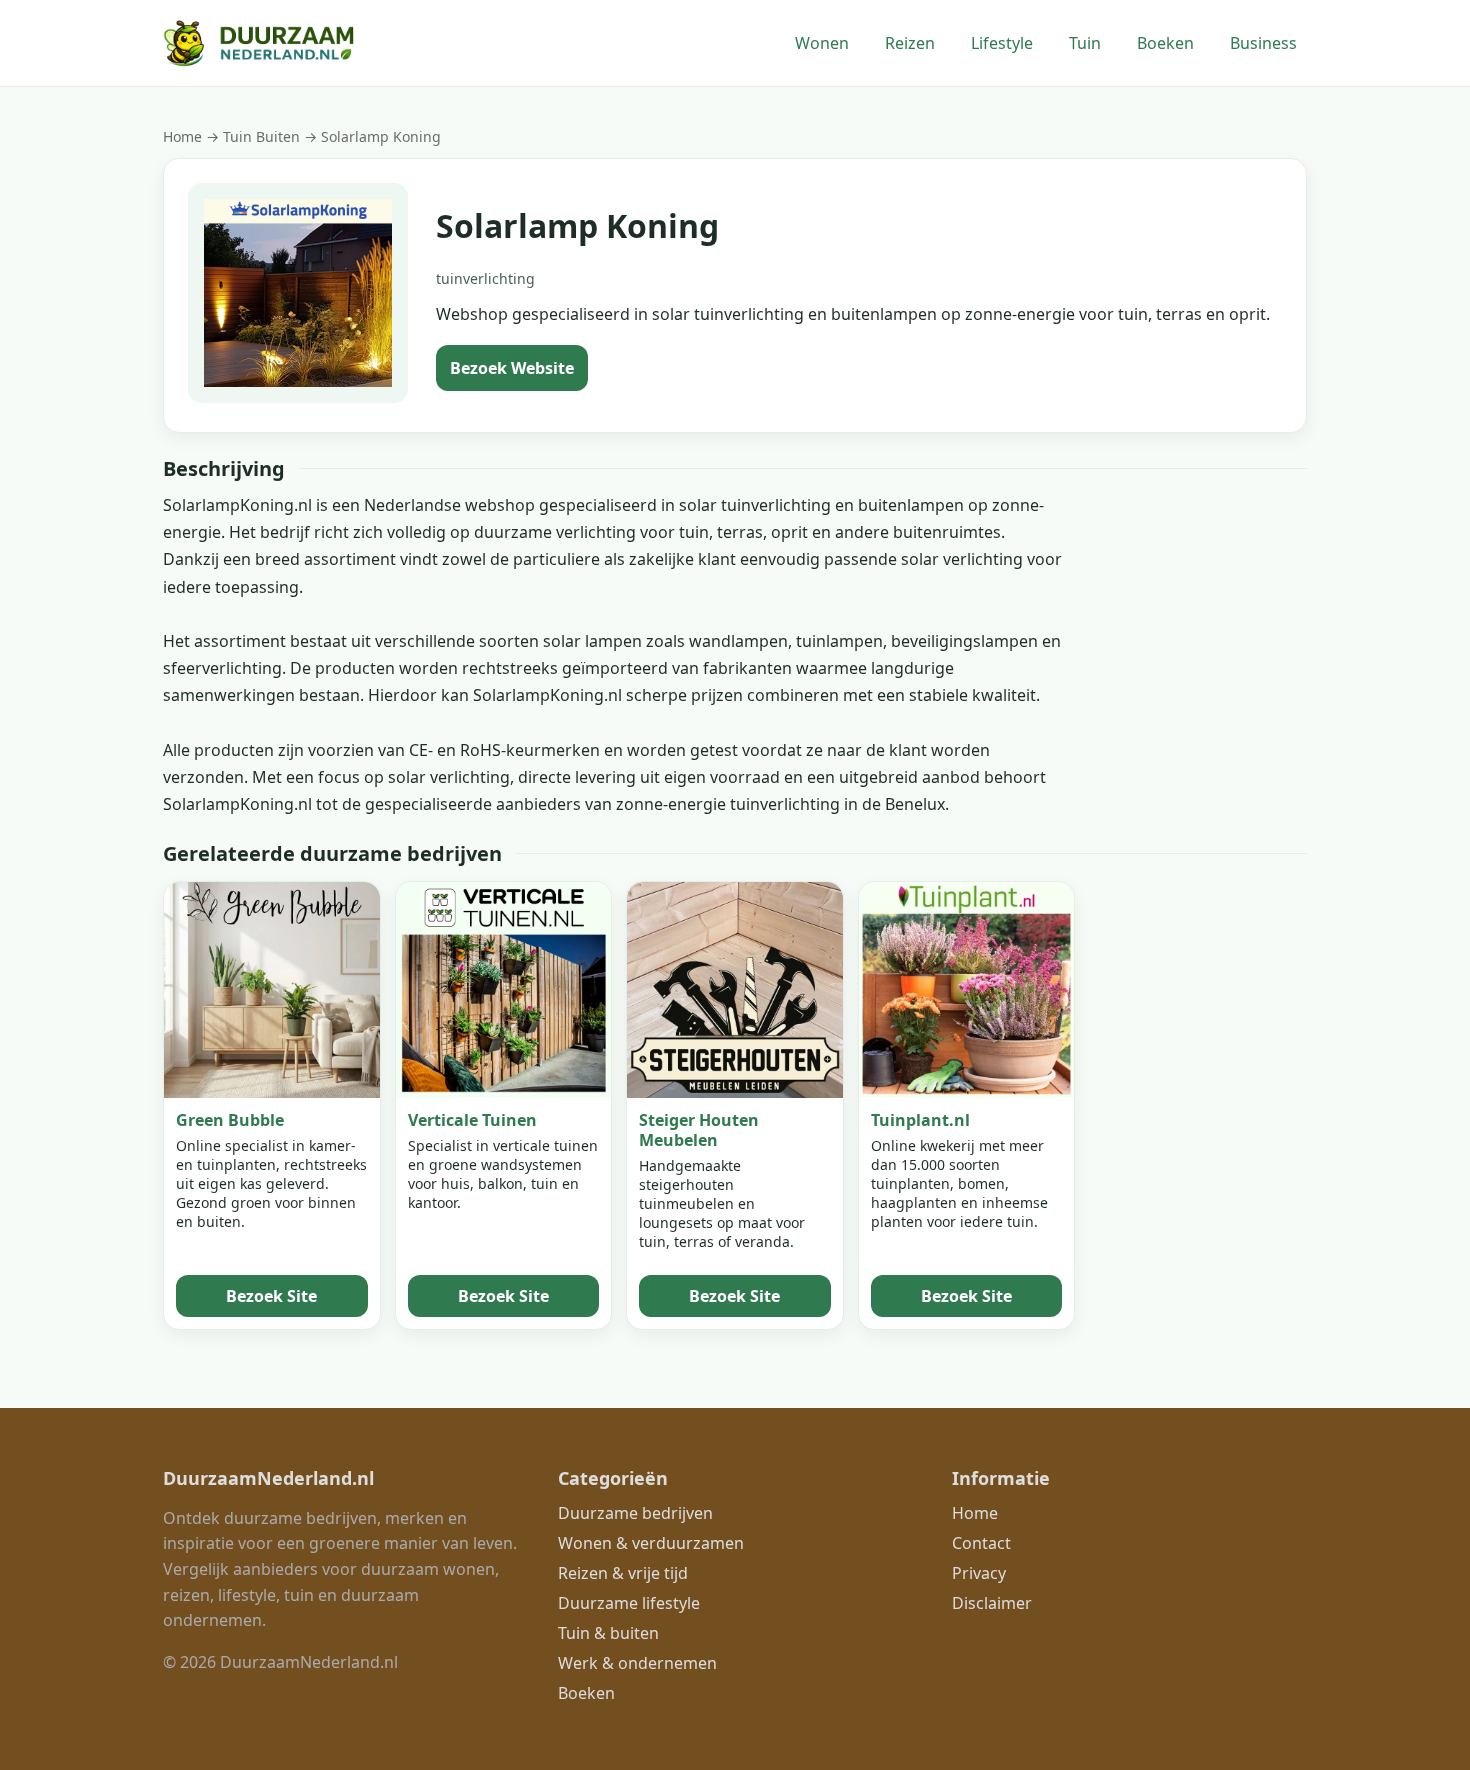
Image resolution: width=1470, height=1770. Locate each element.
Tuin (1085, 43)
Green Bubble (230, 1120)
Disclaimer (992, 1603)
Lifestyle (1002, 43)
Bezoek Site (271, 1296)
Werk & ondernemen (637, 1663)
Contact (981, 1543)
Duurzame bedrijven (635, 1513)
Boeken (1165, 43)
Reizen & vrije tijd (623, 1573)
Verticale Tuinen (472, 1120)
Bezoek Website (512, 368)
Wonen (822, 43)
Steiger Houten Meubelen (699, 1130)
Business (1263, 43)
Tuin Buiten (263, 136)
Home (182, 136)
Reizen (910, 43)
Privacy (979, 1573)
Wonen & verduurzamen (651, 1543)
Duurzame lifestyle (629, 1603)
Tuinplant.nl (920, 1120)
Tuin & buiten (608, 1633)
